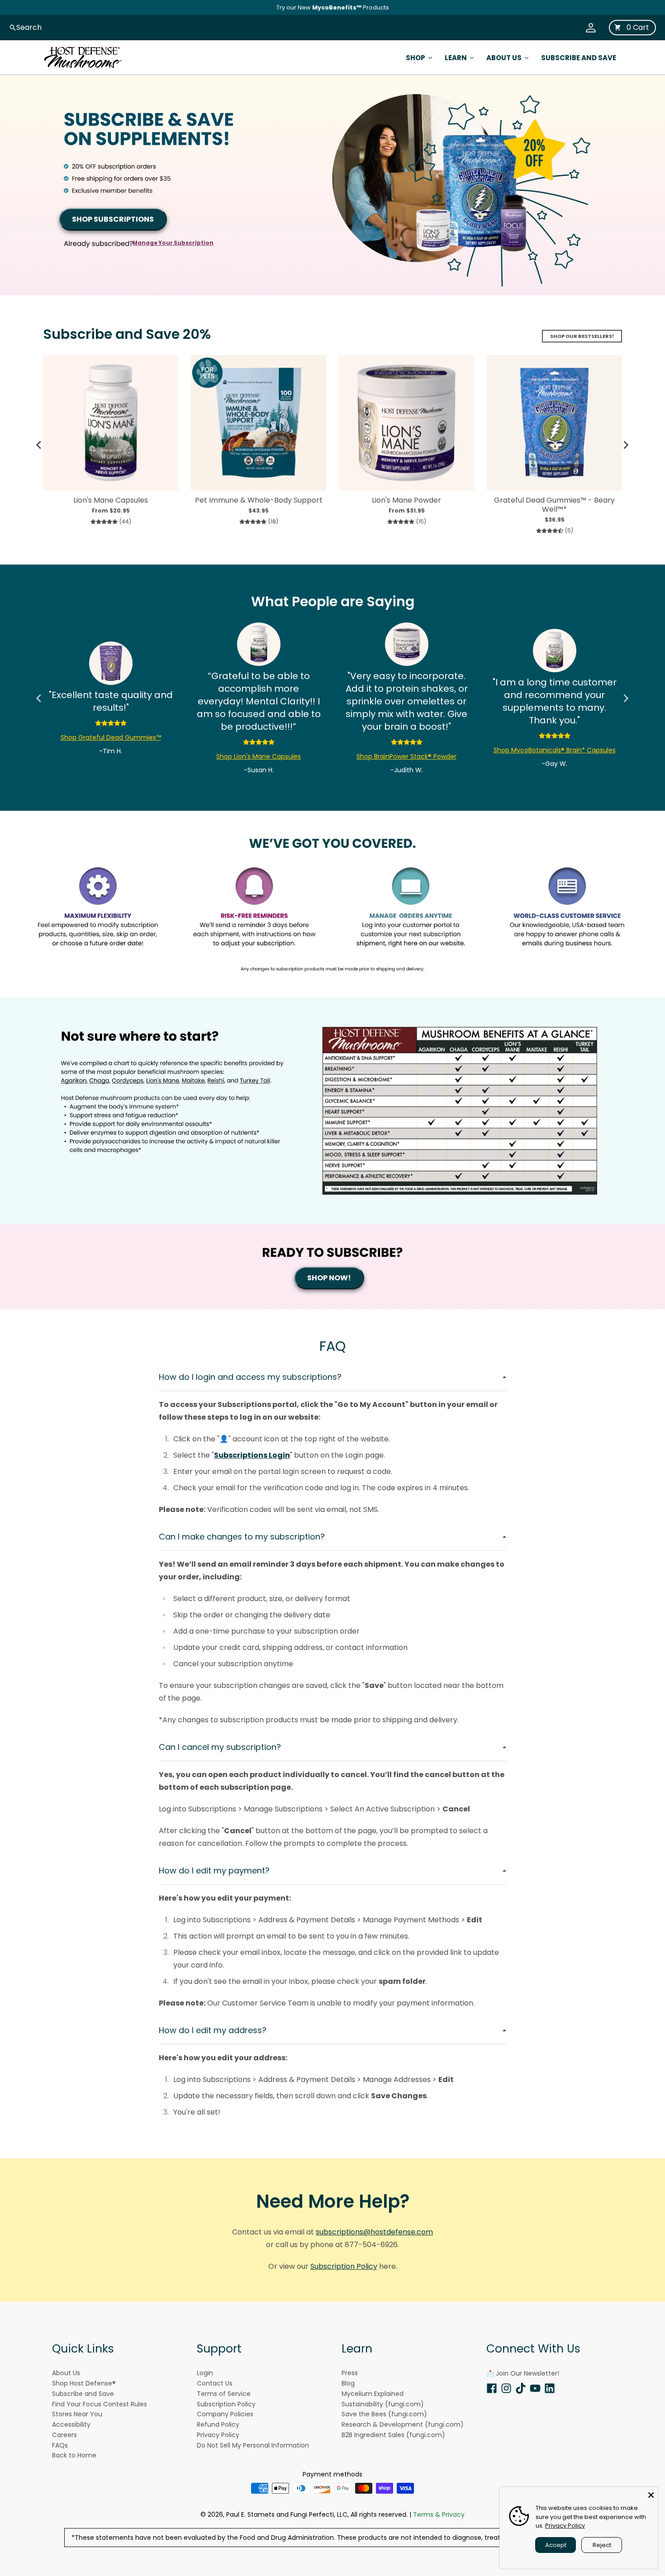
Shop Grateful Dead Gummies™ (111, 737)
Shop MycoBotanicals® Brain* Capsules (555, 750)
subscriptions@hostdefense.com (374, 2232)
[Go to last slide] (39, 445)
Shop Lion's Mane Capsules (259, 756)
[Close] (651, 2494)
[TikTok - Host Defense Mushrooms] (521, 2388)
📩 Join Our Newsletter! (523, 2373)
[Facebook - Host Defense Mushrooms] (492, 2388)
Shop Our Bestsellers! (582, 336)
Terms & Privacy (439, 2514)
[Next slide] (626, 445)
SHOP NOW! (329, 1278)
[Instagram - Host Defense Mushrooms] (506, 2388)
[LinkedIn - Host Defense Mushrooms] (550, 2388)
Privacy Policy (565, 2526)
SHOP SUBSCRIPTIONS (113, 219)
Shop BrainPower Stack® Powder (406, 756)
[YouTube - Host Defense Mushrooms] (535, 2388)
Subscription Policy (344, 2266)
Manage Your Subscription (173, 243)
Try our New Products (333, 7)
